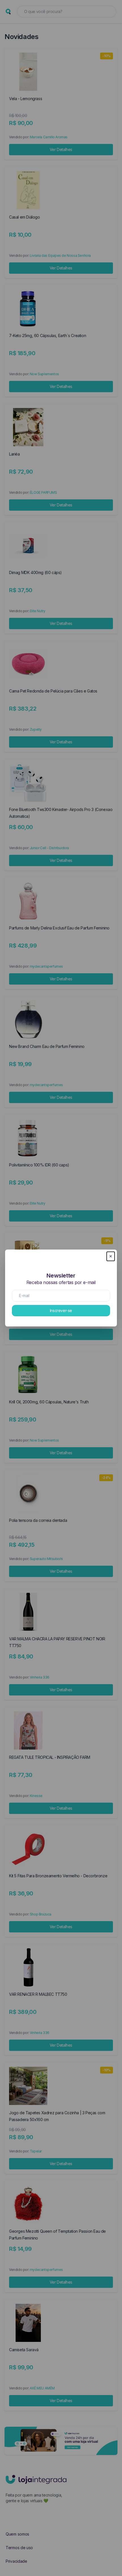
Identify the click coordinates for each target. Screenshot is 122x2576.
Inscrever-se (61, 1310)
